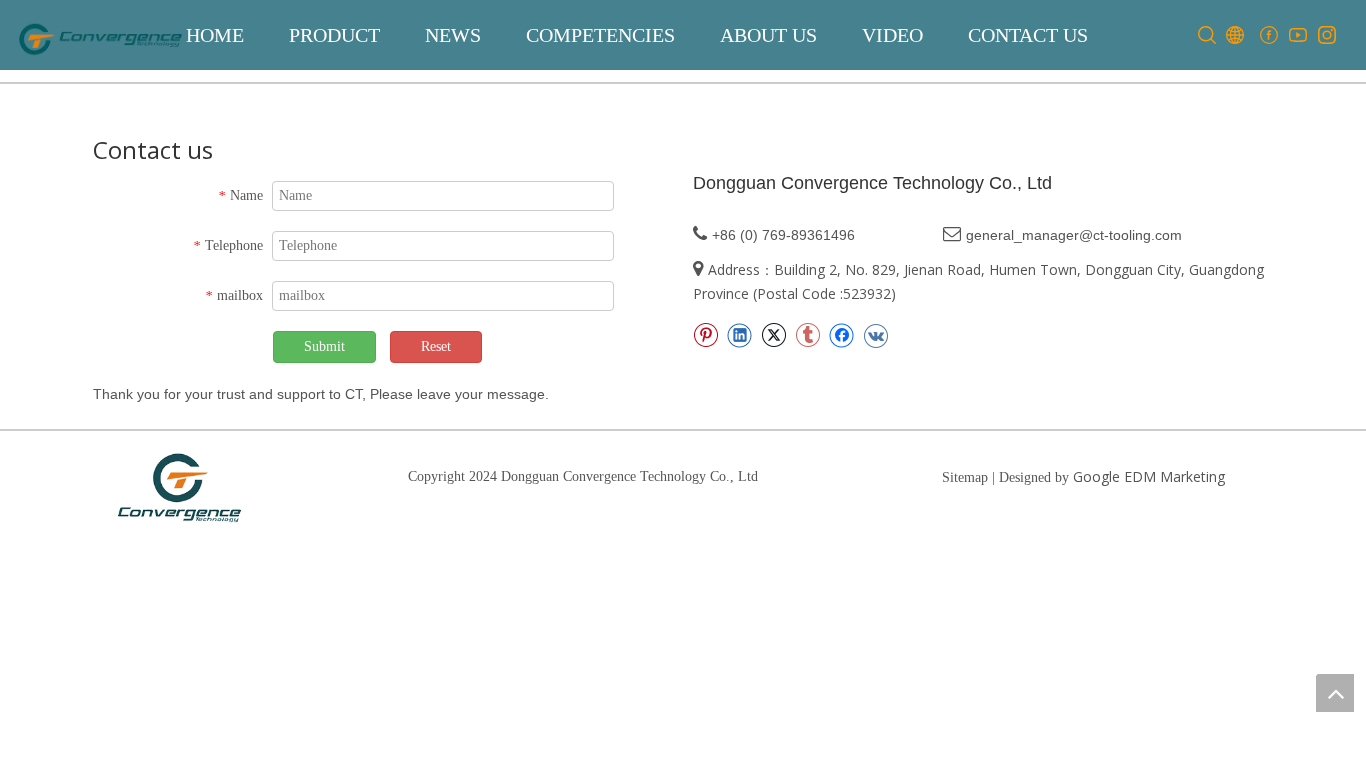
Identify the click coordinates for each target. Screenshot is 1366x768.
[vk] (875, 335)
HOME (215, 35)
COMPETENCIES (600, 35)
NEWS (453, 35)
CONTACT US (1028, 35)
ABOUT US (768, 35)
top (1335, 693)
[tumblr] (807, 335)
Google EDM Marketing (1149, 476)
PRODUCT (334, 35)
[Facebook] (1268, 35)
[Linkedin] (739, 335)
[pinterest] (705, 335)
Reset (436, 346)
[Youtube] (1297, 35)
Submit (324, 346)
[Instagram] (1326, 35)
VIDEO (892, 35)
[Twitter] (773, 335)
